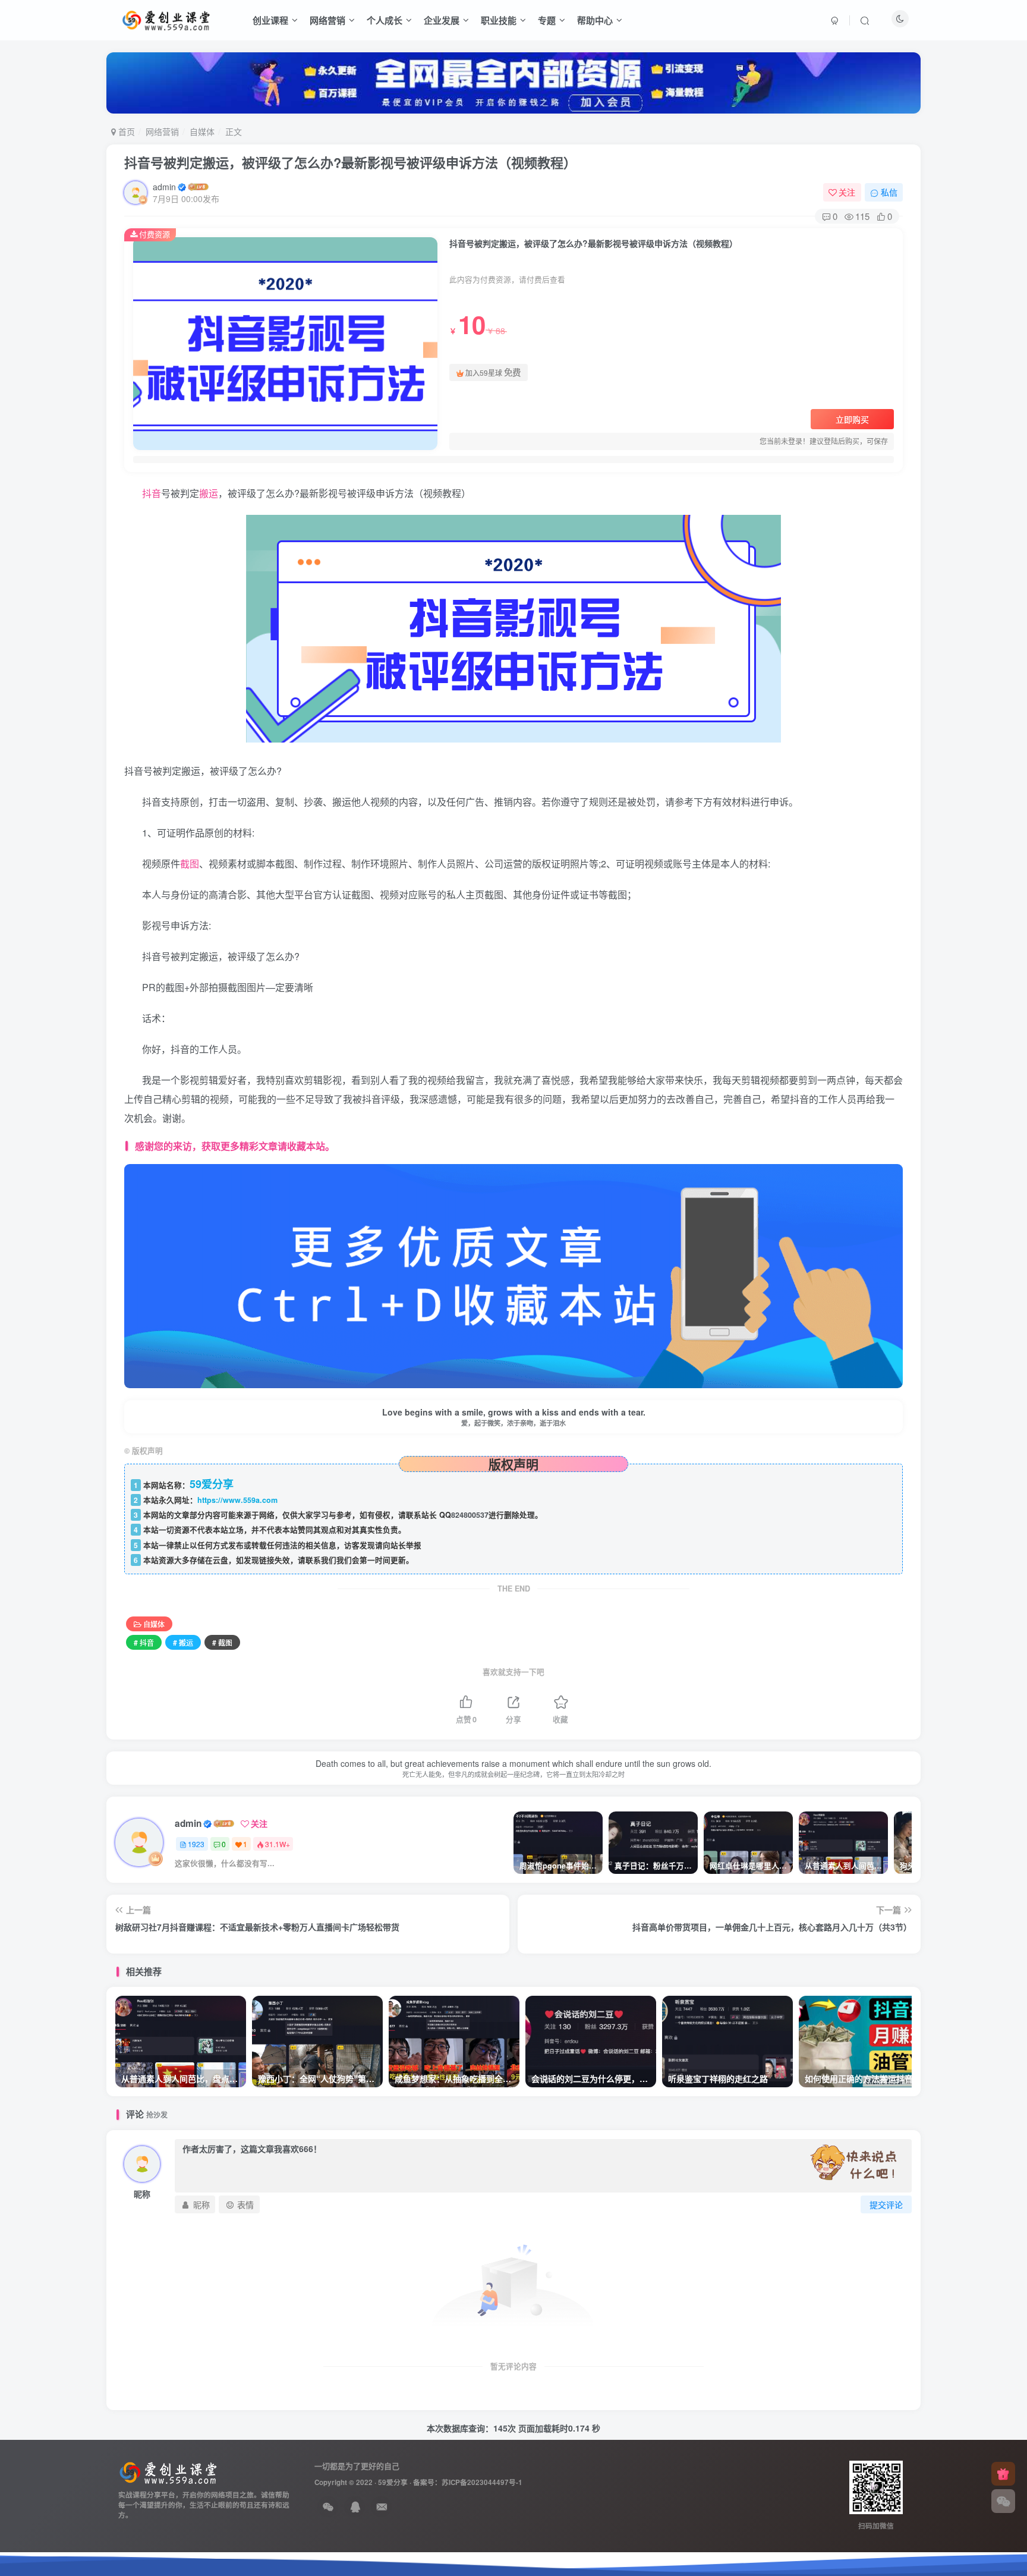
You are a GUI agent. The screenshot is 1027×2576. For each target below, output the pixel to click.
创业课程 (270, 20)
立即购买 (852, 419)
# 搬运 (183, 1642)
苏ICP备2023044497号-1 (482, 2482)
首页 (125, 131)
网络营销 (327, 20)
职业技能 (499, 20)
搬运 (209, 493)
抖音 (152, 493)
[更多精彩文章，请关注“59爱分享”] (513, 1275)
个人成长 (385, 20)
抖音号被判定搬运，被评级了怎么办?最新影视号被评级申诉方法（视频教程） (350, 162)
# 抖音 (144, 1642)
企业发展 (442, 20)
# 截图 (222, 1642)
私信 (889, 192)
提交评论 (886, 2204)
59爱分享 (393, 2482)
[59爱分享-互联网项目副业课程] (168, 2472)
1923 (196, 1844)
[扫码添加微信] (1003, 2501)
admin (164, 187)
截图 (190, 864)
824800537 (470, 1515)
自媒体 (202, 131)
